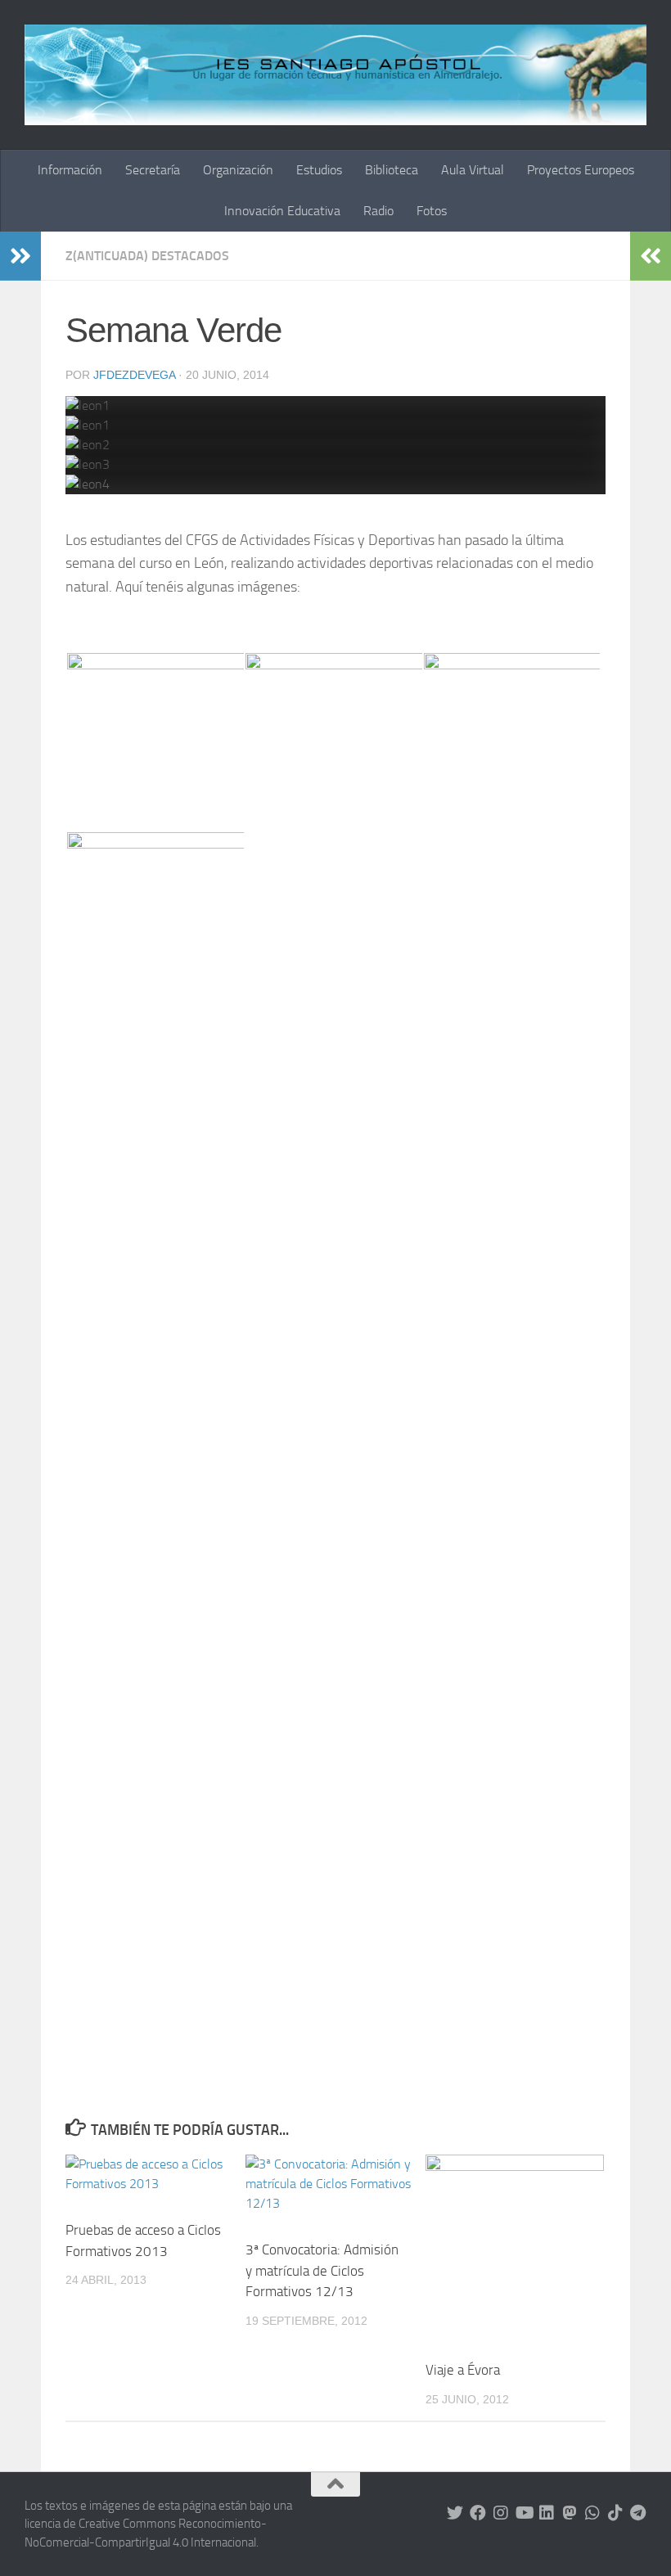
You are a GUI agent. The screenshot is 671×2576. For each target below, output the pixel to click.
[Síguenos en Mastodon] (570, 2513)
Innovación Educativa (282, 211)
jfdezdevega (134, 375)
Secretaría (153, 170)
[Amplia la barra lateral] (20, 256)
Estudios (319, 170)
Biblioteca (392, 170)
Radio (378, 211)
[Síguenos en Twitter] (455, 2513)
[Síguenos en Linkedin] (547, 2513)
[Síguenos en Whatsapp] (592, 2513)
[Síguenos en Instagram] (501, 2513)
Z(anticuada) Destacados (147, 256)
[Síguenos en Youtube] (524, 2513)
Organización (238, 170)
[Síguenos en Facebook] (478, 2513)
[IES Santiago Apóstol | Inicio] (335, 75)
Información (70, 170)
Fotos (432, 211)
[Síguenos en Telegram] (638, 2513)
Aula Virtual (473, 170)
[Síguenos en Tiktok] (615, 2513)
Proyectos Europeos (581, 170)
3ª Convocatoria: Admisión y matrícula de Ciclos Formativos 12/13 (322, 2270)
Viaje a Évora (463, 2370)
